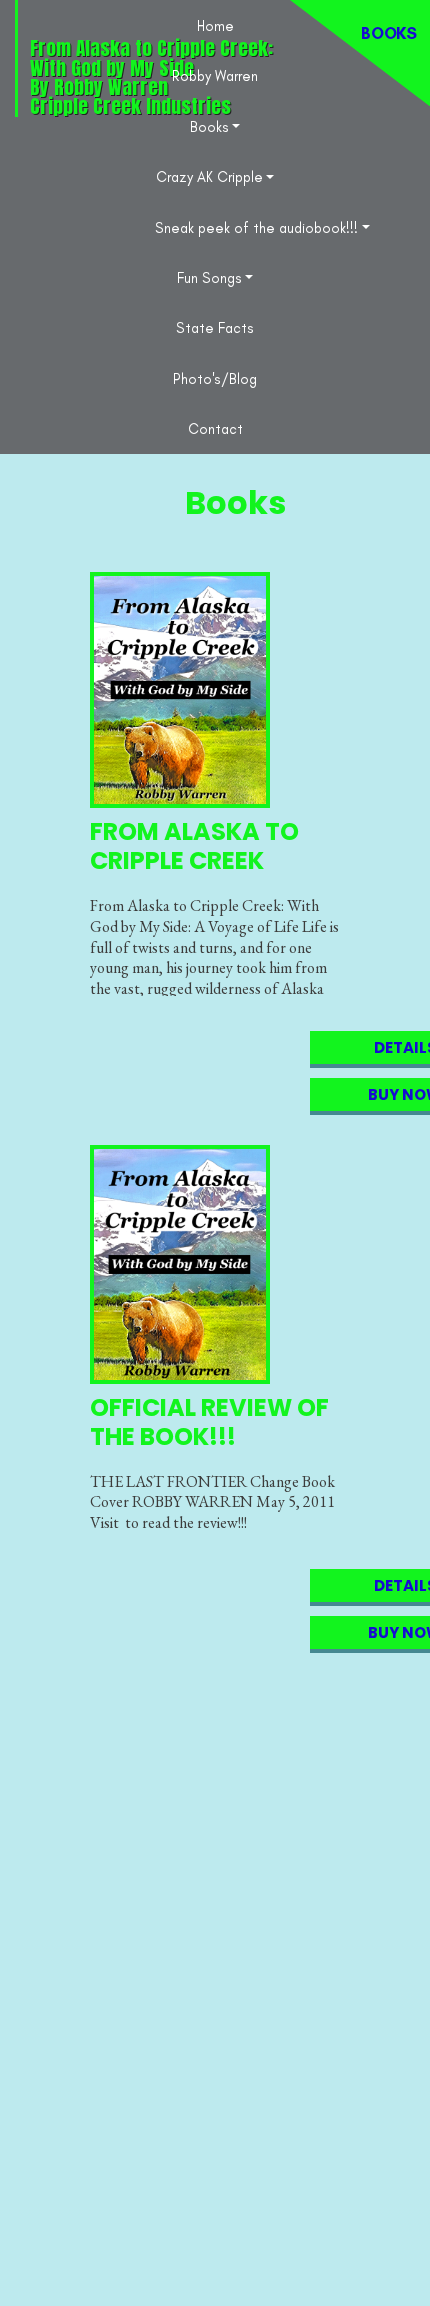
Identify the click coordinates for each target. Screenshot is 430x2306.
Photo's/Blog (215, 379)
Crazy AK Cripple (209, 177)
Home (215, 26)
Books (209, 127)
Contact (215, 429)
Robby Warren (215, 76)
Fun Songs (209, 278)
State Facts (215, 328)
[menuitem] (215, 25)
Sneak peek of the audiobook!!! (256, 228)
